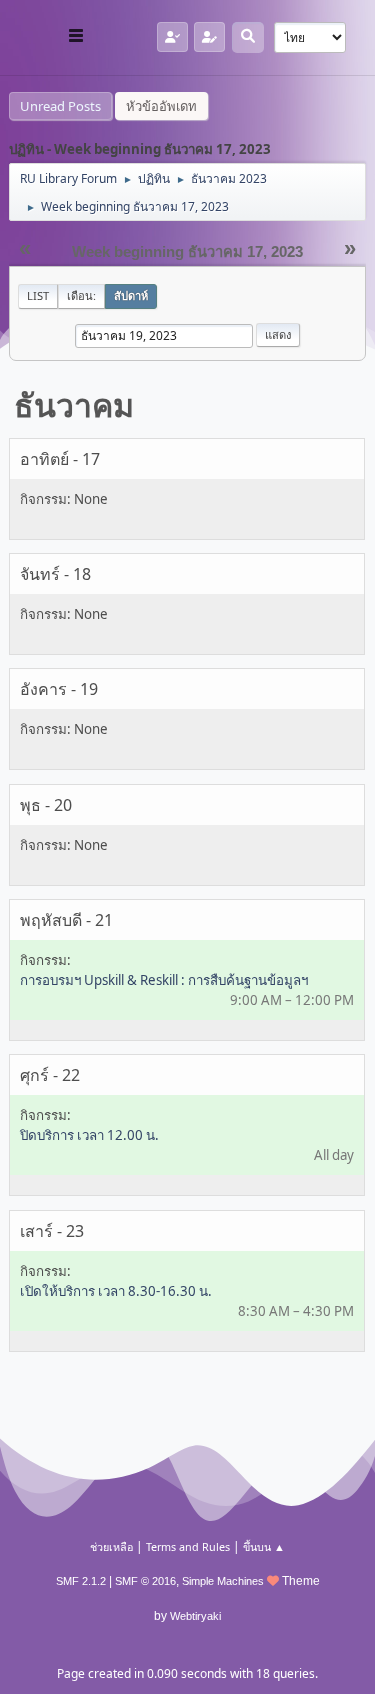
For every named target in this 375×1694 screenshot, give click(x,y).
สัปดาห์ (131, 295)
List (38, 295)
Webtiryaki (195, 1616)
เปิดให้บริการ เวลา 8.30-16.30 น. (116, 1291)
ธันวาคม (74, 404)
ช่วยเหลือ (111, 1546)
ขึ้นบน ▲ (264, 1546)
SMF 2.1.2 (81, 1581)
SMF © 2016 (145, 1581)
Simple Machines (223, 1581)
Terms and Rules (188, 1546)
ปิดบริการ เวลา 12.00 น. (89, 1135)
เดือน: (81, 295)
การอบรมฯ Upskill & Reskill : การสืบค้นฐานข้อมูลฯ (164, 980)
